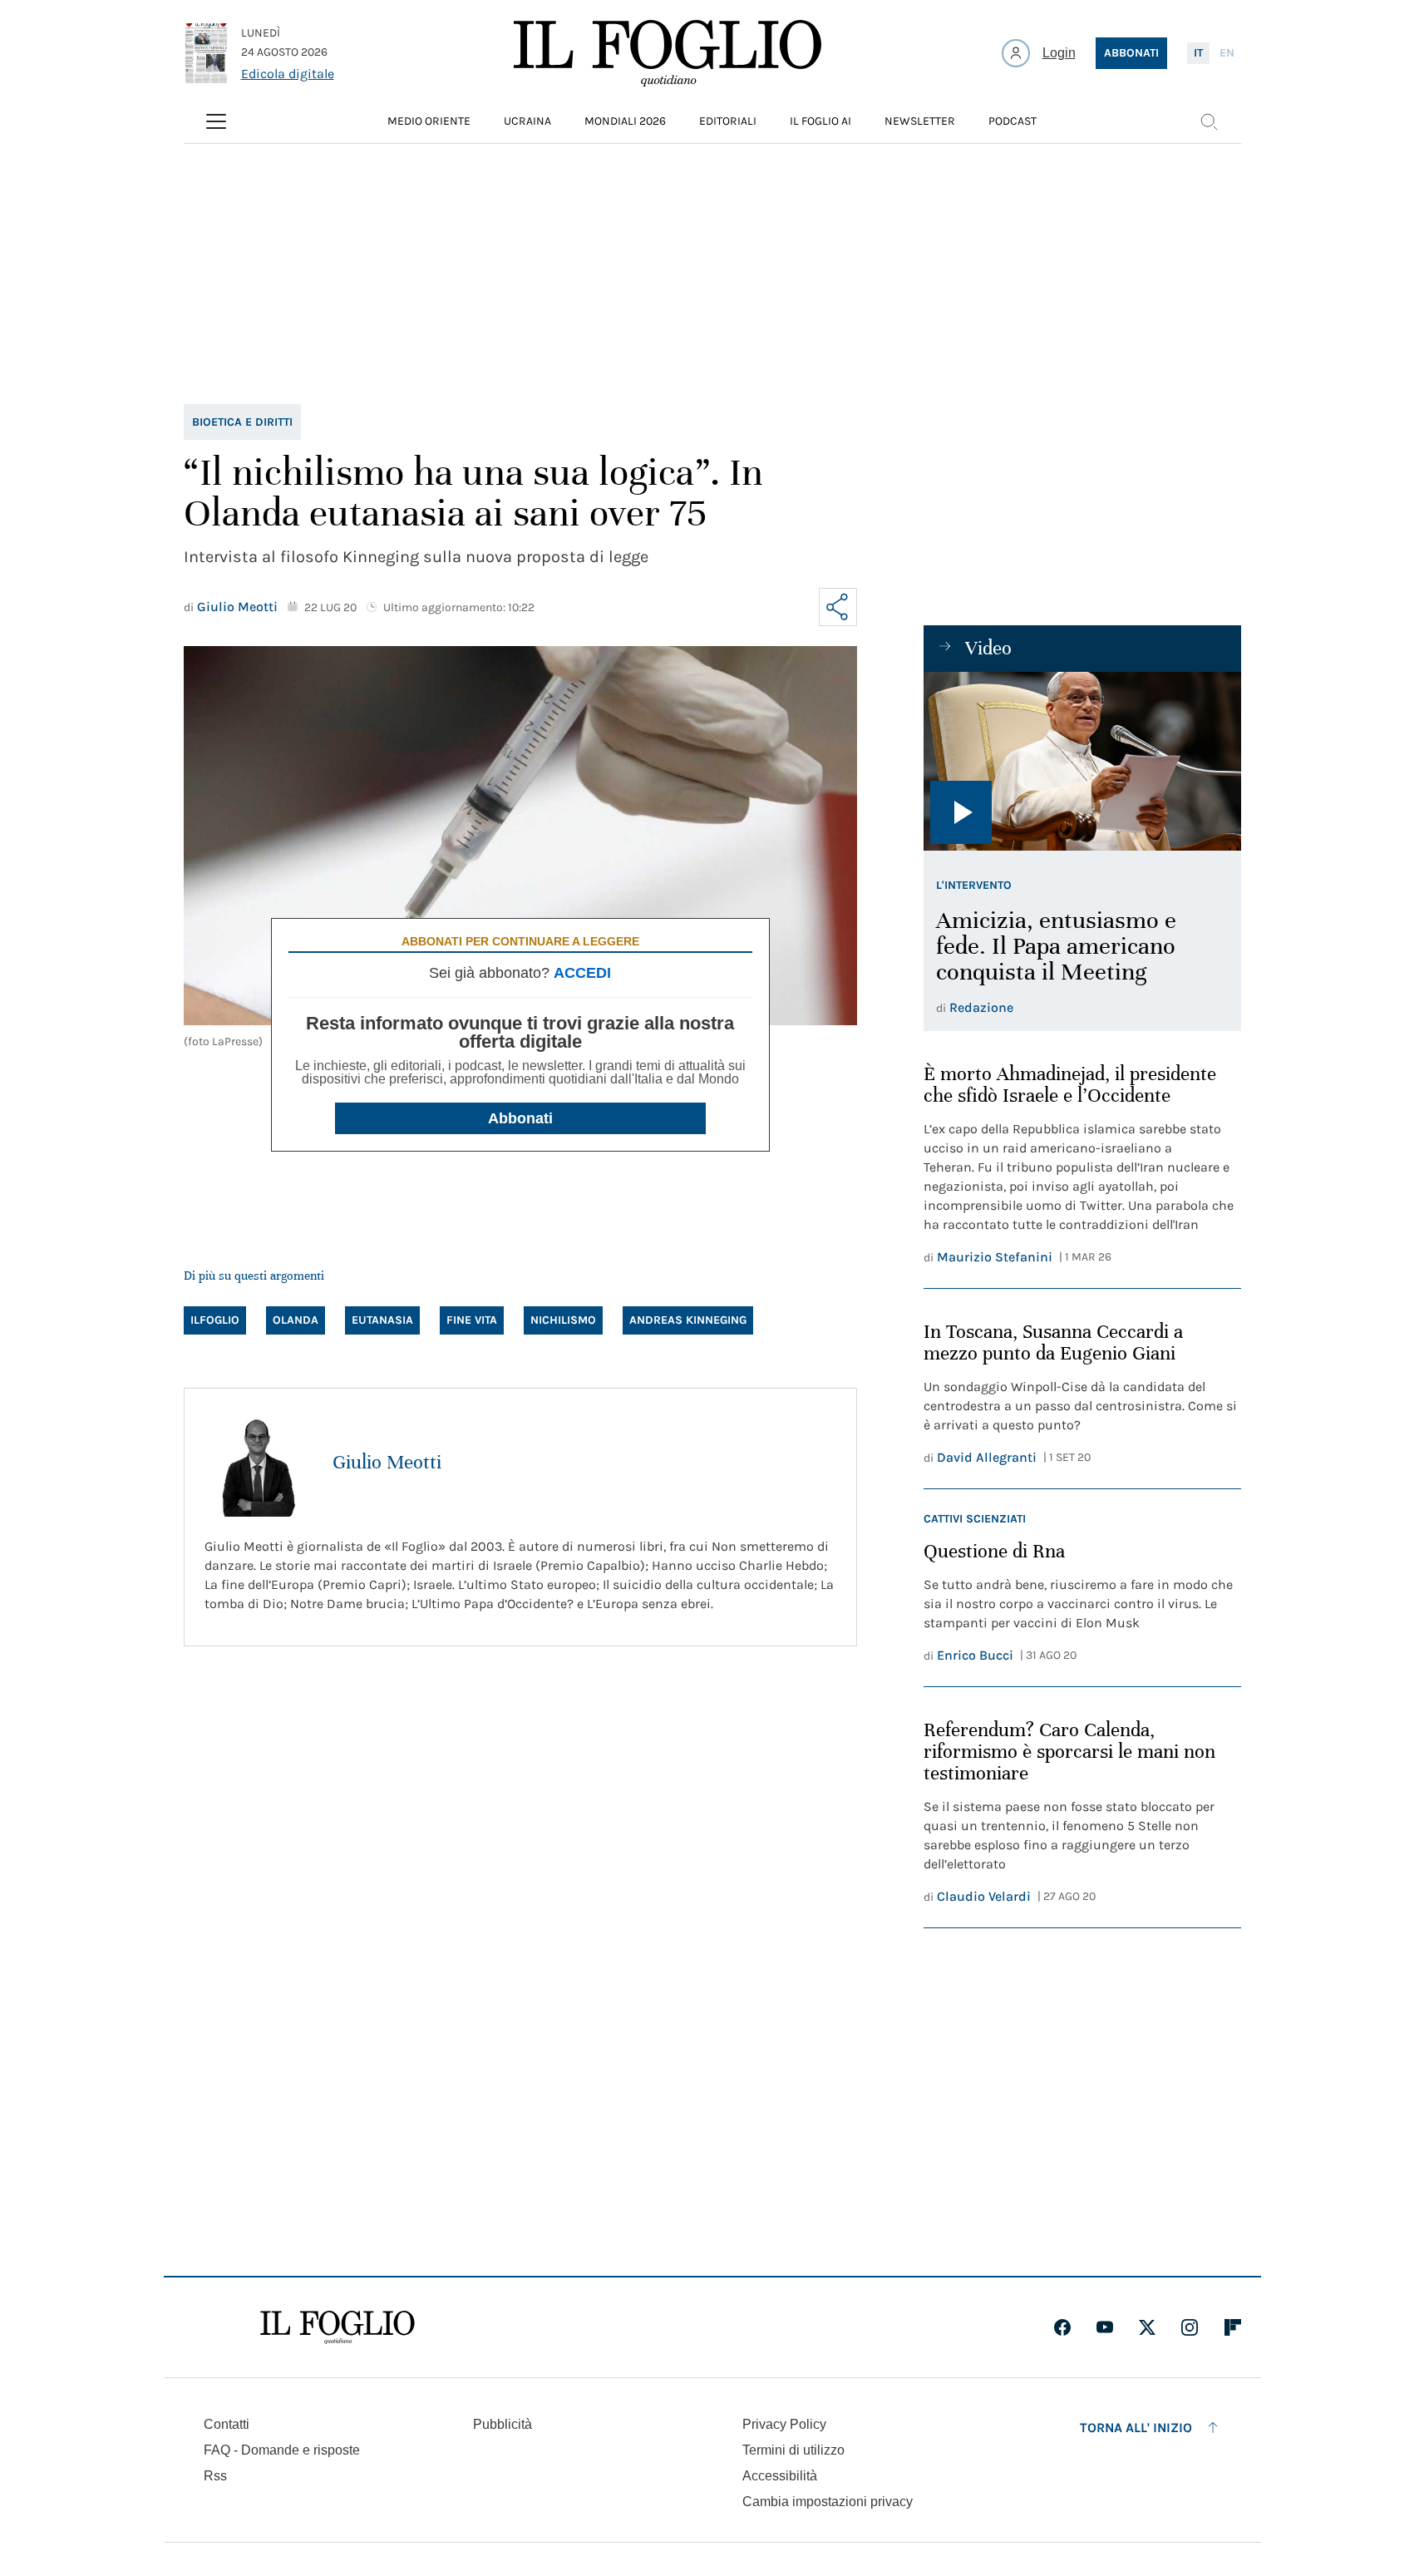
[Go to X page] (1147, 2327)
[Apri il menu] (216, 121)
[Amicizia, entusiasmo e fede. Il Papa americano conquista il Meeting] (1082, 761)
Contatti (227, 2424)
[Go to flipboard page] (1233, 2327)
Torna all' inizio (1136, 2428)
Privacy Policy (784, 2424)
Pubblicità (503, 2424)
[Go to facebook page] (1062, 2327)
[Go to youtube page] (1105, 2327)
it (1198, 53)
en (1227, 53)
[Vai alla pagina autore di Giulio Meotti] (259, 1463)
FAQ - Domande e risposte (282, 2450)
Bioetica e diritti (242, 422)
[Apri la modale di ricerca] (1209, 121)
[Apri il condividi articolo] (838, 607)
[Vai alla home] (668, 53)
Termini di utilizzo (793, 2450)
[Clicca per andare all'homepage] (338, 2327)
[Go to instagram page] (1190, 2327)
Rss (215, 2476)
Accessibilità (780, 2476)
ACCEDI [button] (582, 973)
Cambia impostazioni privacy (828, 2502)
